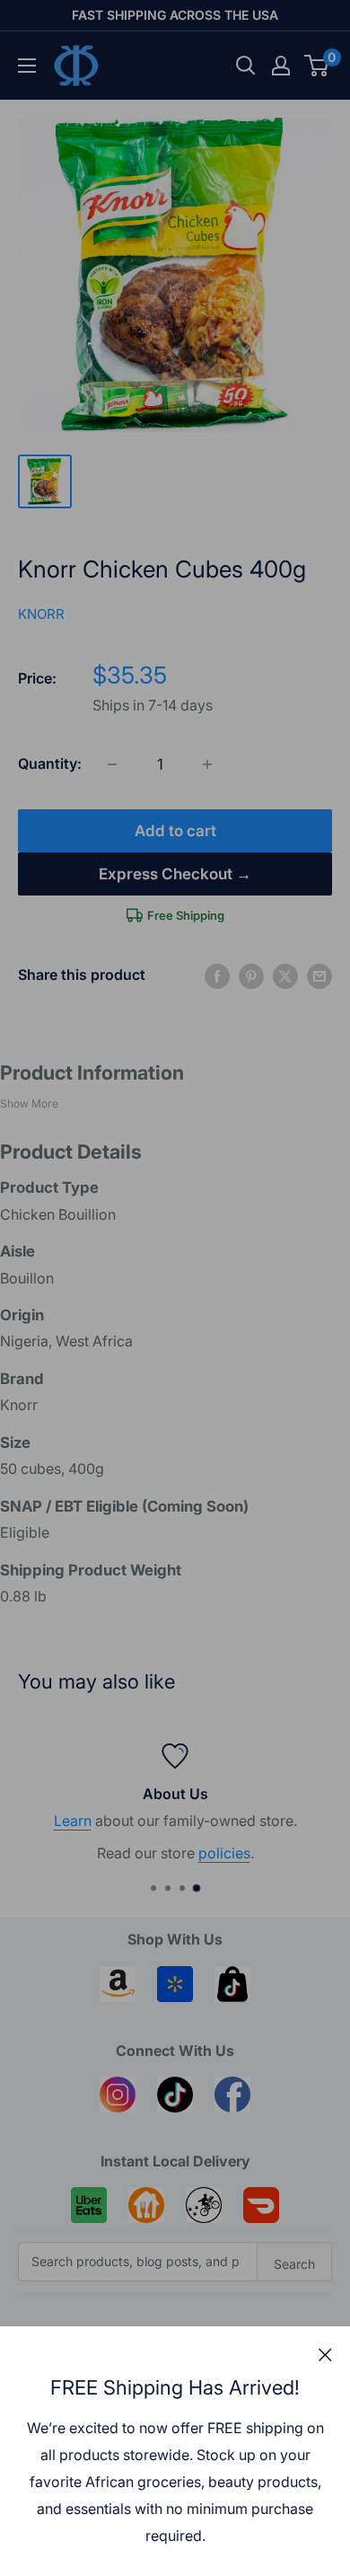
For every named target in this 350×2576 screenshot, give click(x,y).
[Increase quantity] (207, 764)
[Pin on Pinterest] (251, 975)
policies (50, 1854)
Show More (29, 1103)
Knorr (41, 614)
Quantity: (50, 763)
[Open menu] (27, 66)
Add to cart (175, 831)
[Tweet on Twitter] (285, 975)
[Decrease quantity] (112, 764)
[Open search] (246, 66)
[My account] (281, 66)
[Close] (325, 2354)
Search (294, 2264)
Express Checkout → (175, 874)
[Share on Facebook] (217, 975)
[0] (317, 66)
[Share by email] (319, 975)
